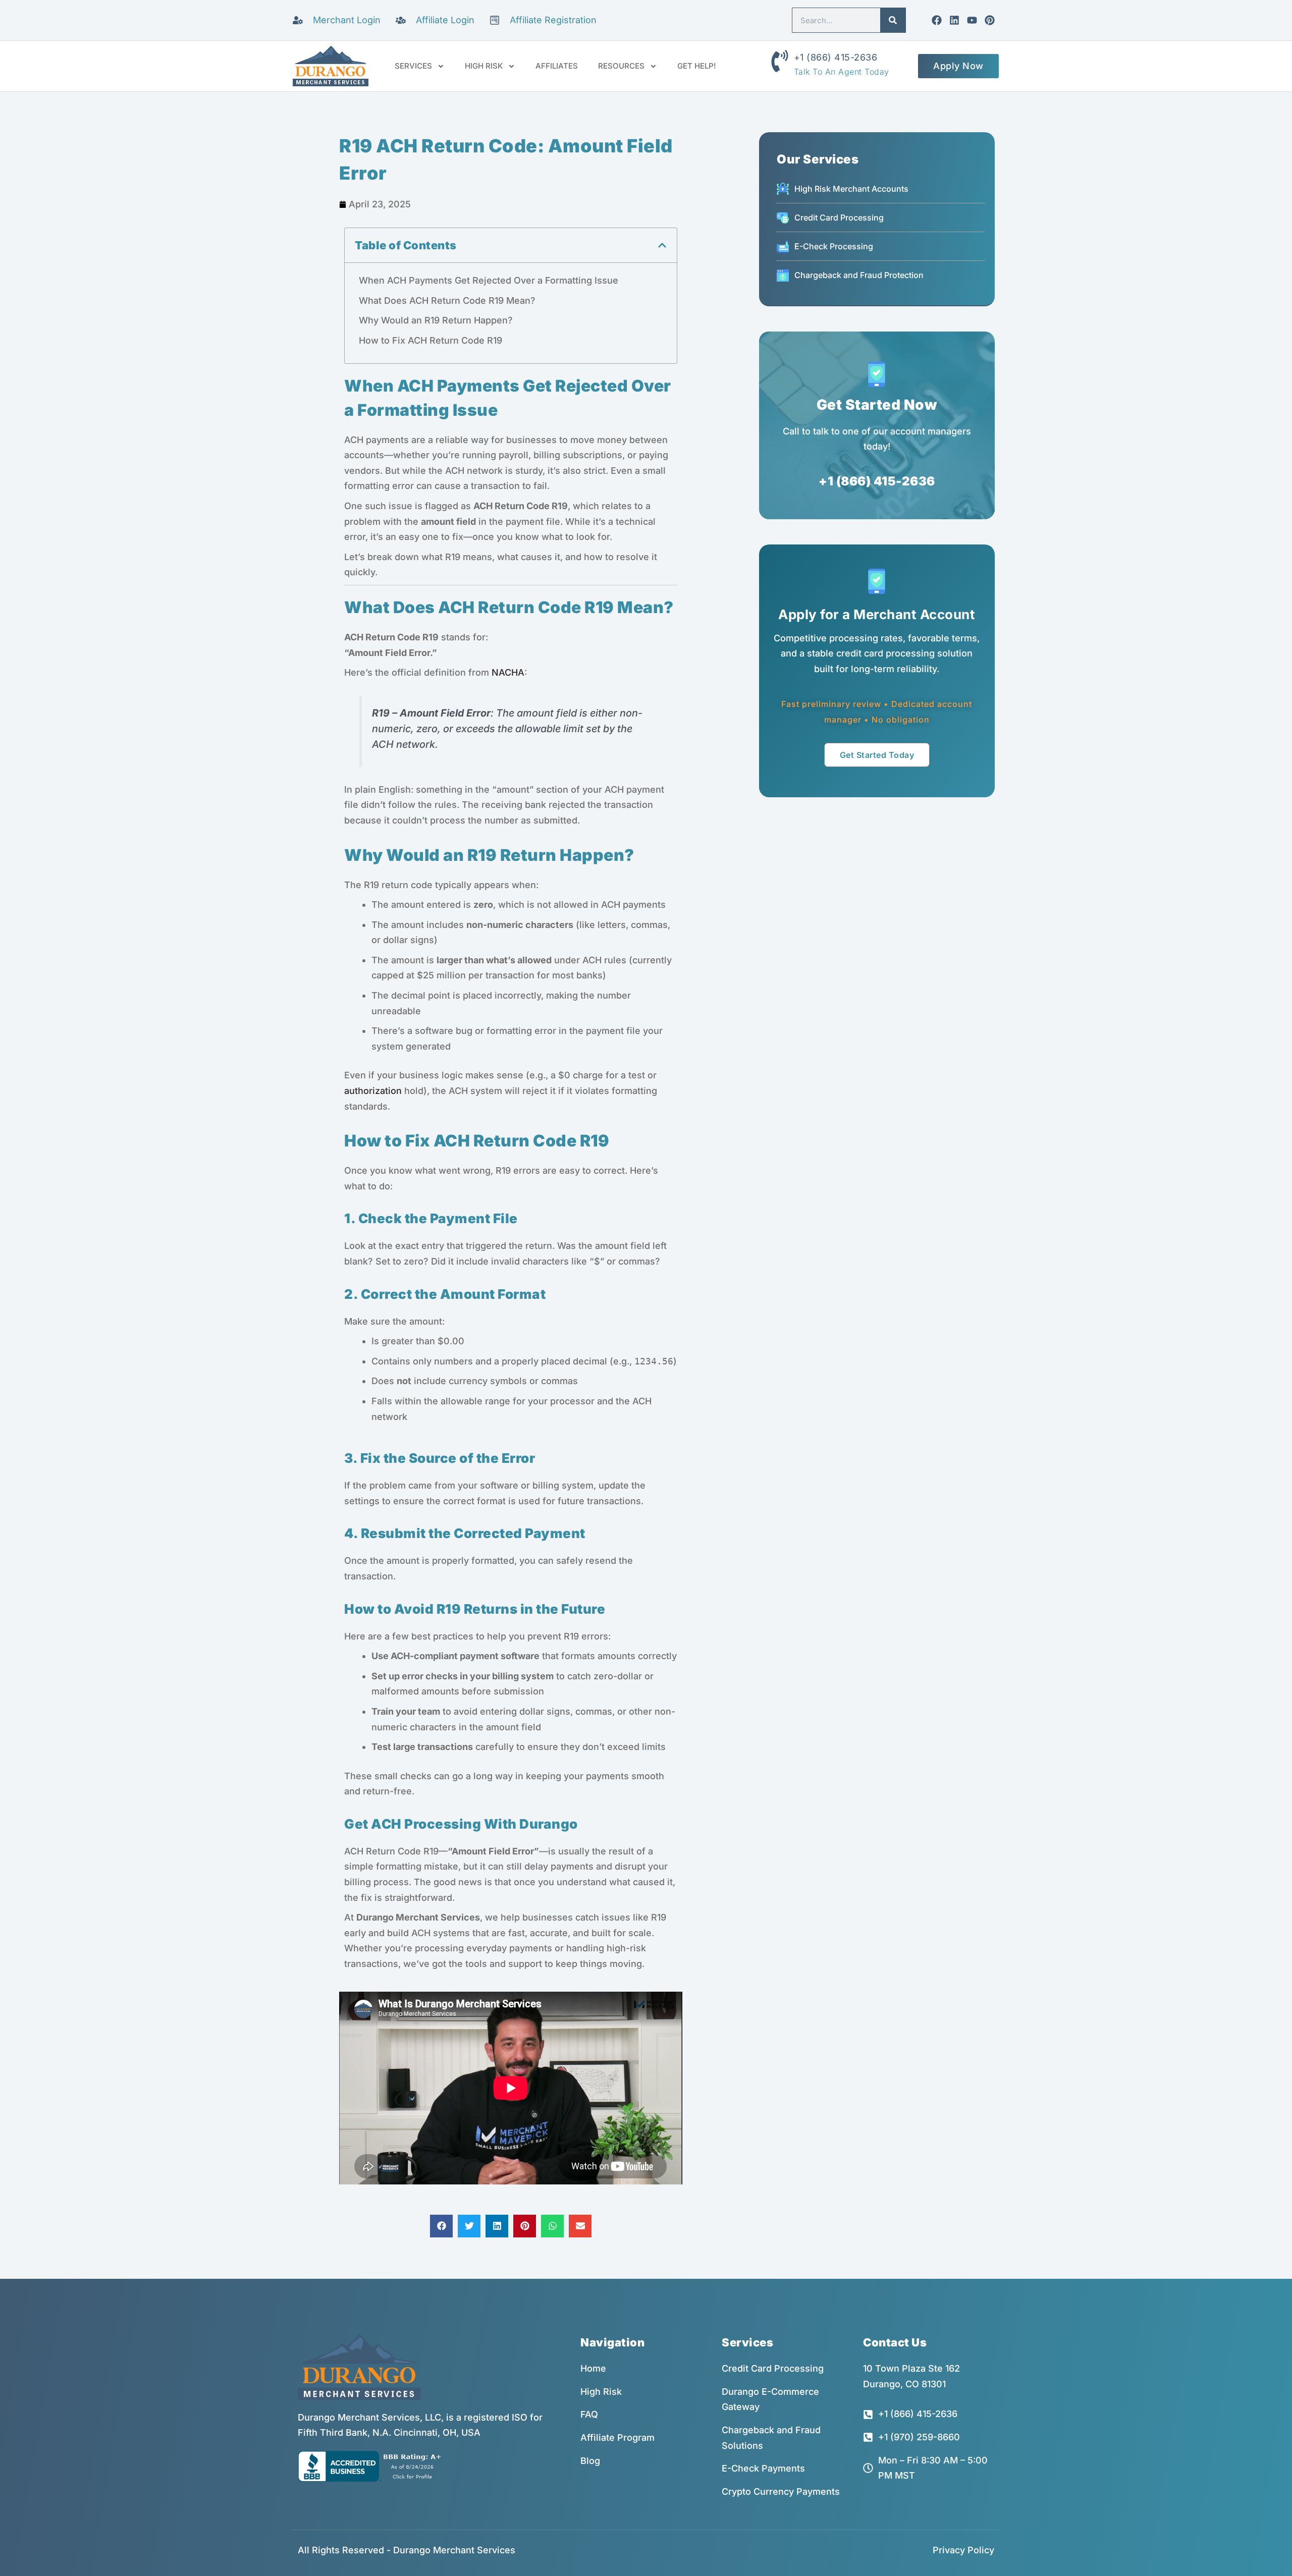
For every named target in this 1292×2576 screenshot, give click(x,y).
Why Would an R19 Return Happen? (436, 320)
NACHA (508, 672)
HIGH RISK (484, 66)
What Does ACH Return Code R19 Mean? (447, 300)
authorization (373, 1091)
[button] (662, 245)
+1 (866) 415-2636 (836, 57)
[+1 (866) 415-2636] (780, 61)
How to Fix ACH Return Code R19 (430, 340)
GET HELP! (697, 66)
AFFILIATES (557, 66)
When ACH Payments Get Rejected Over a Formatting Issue (489, 280)
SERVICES (413, 66)
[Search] (893, 20)
